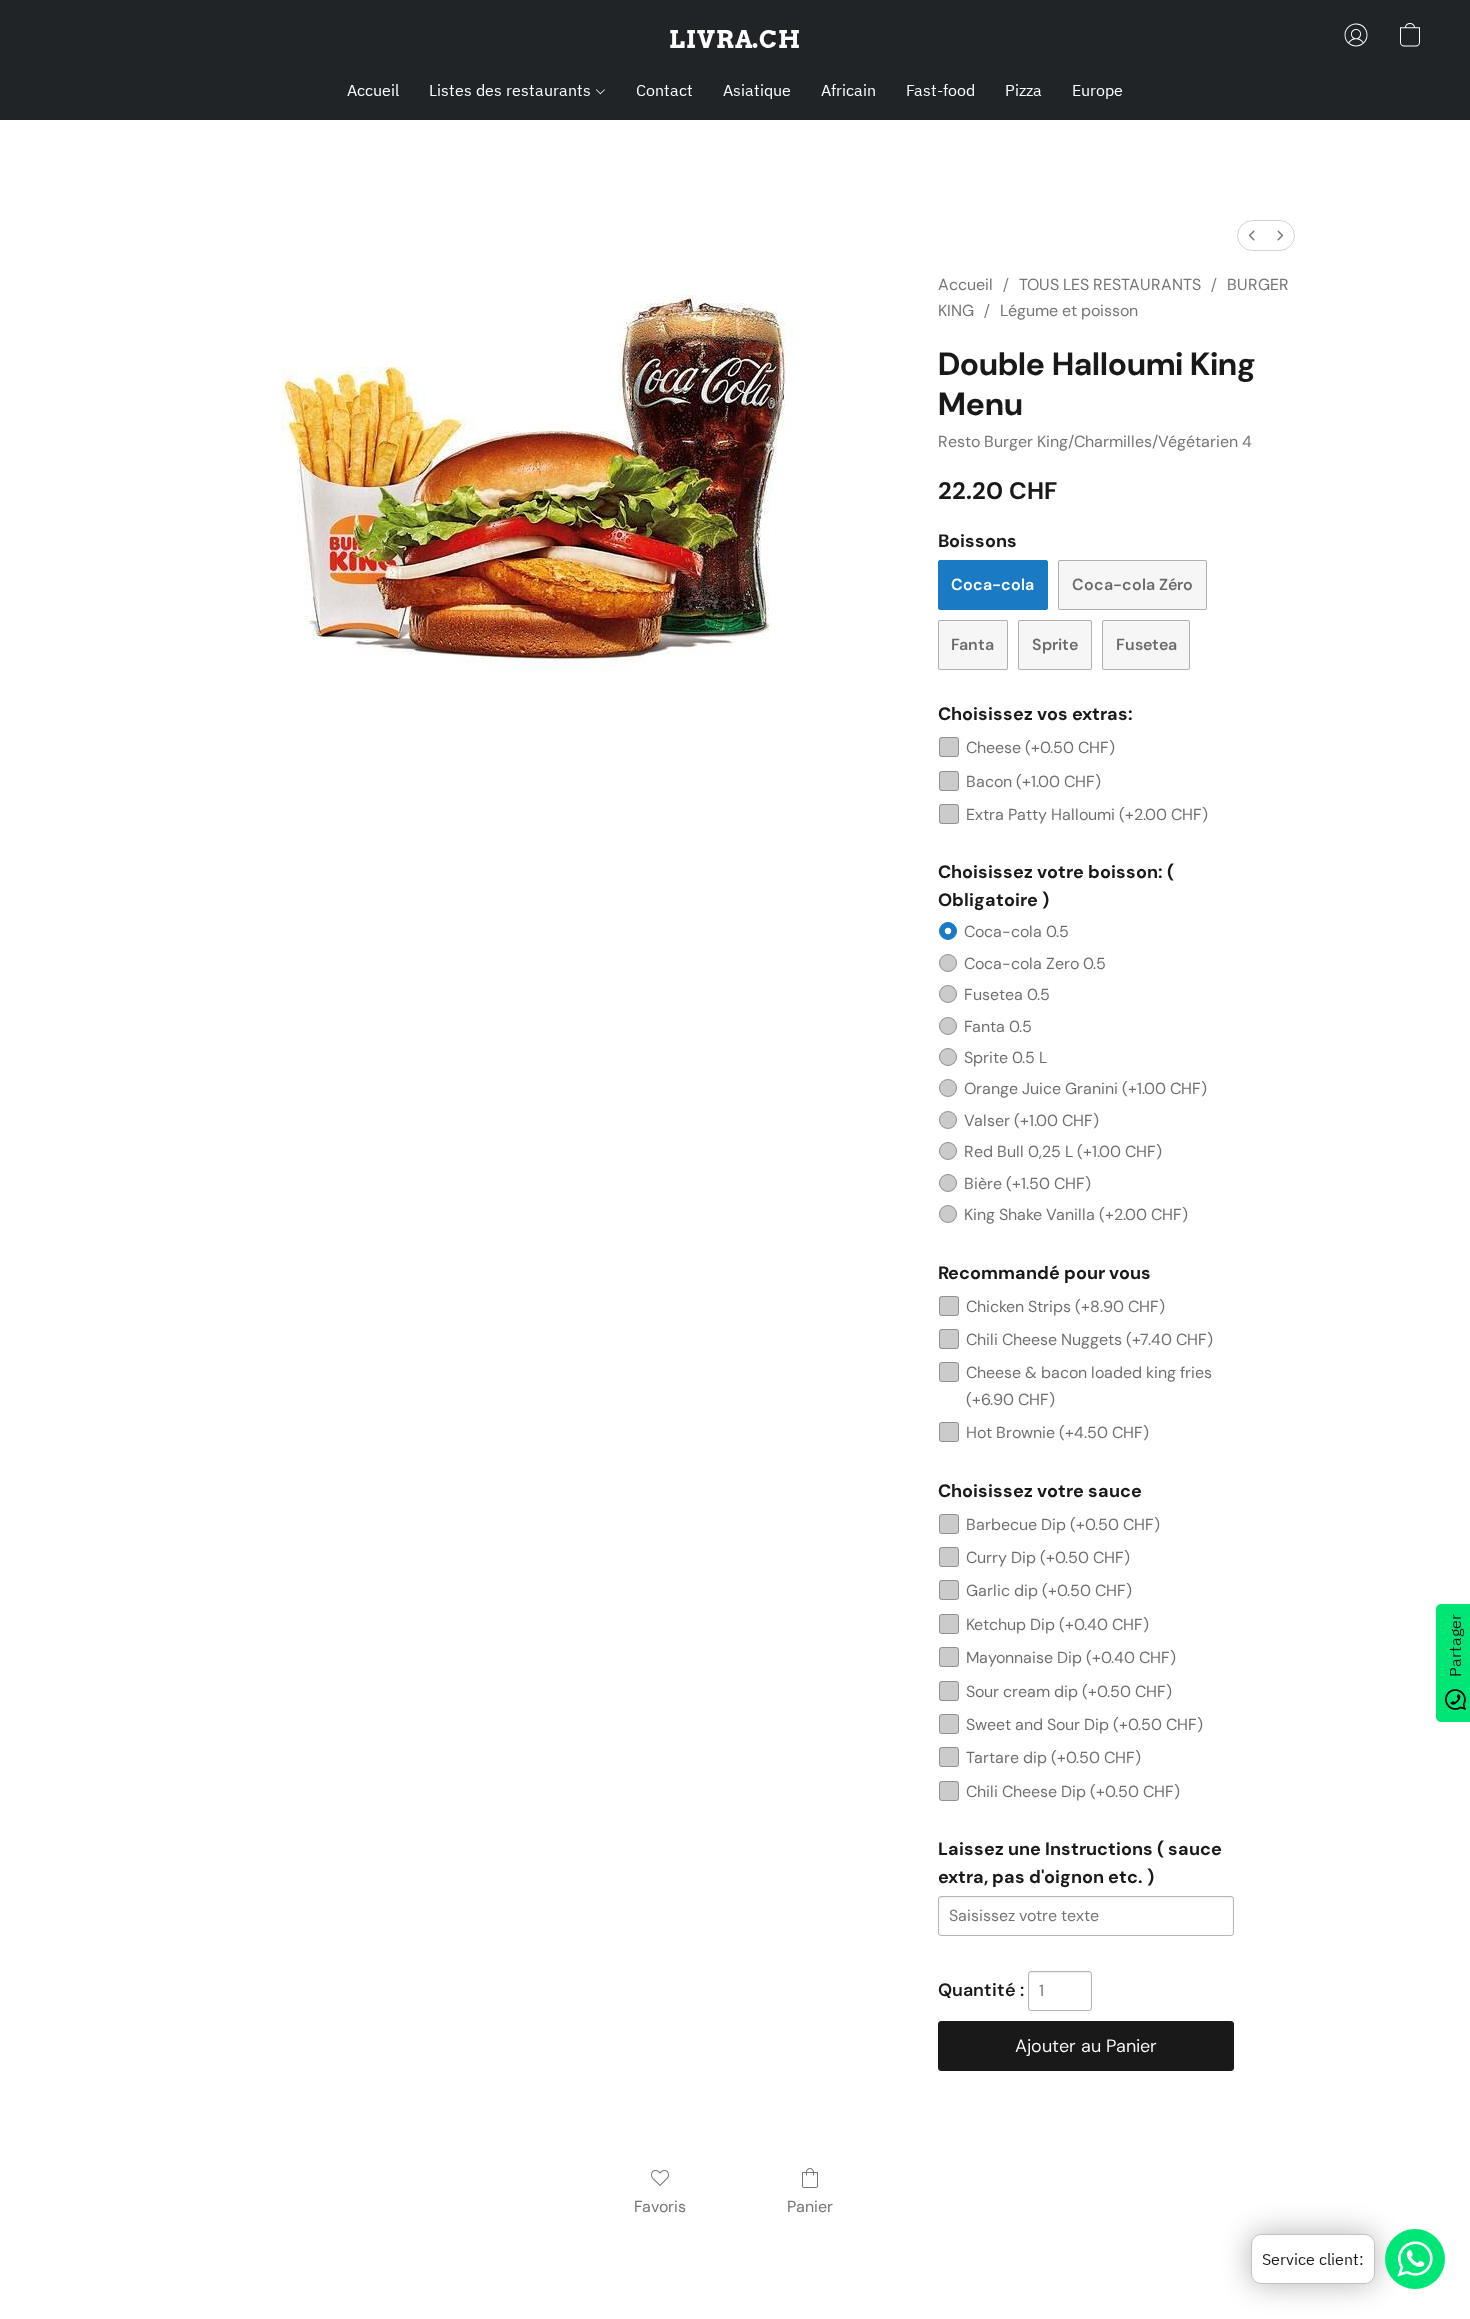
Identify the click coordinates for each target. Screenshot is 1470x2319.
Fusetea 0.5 (1007, 994)
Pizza (1023, 90)
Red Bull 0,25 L (1063, 1151)
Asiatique (757, 90)
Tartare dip (1053, 1757)
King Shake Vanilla (1076, 1214)
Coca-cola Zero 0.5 (1035, 963)
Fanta (972, 644)
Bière (1027, 1183)
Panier (810, 2206)
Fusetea (1146, 644)
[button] (735, 40)
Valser (1031, 1120)
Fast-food (940, 90)
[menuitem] (1252, 235)
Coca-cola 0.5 (1016, 931)
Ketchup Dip (1057, 1624)
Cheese (1040, 747)
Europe (1097, 90)
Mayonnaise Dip (1071, 1657)
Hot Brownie (1057, 1432)
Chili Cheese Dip (1073, 1791)
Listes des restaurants (512, 90)
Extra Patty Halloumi (1087, 814)
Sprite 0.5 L (1005, 1057)
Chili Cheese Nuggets (1089, 1339)
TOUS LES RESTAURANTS (1110, 284)
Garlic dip (1049, 1590)
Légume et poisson (1069, 310)
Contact (664, 90)
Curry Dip (1048, 1557)
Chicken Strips (1065, 1306)
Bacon (1033, 781)
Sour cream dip (1069, 1691)
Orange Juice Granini (1085, 1088)
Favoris (660, 2206)
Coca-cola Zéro (1132, 584)
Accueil (373, 90)
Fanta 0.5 (998, 1026)
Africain (848, 90)
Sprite (1055, 644)
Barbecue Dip (1063, 1524)
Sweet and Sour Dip (1084, 1724)
